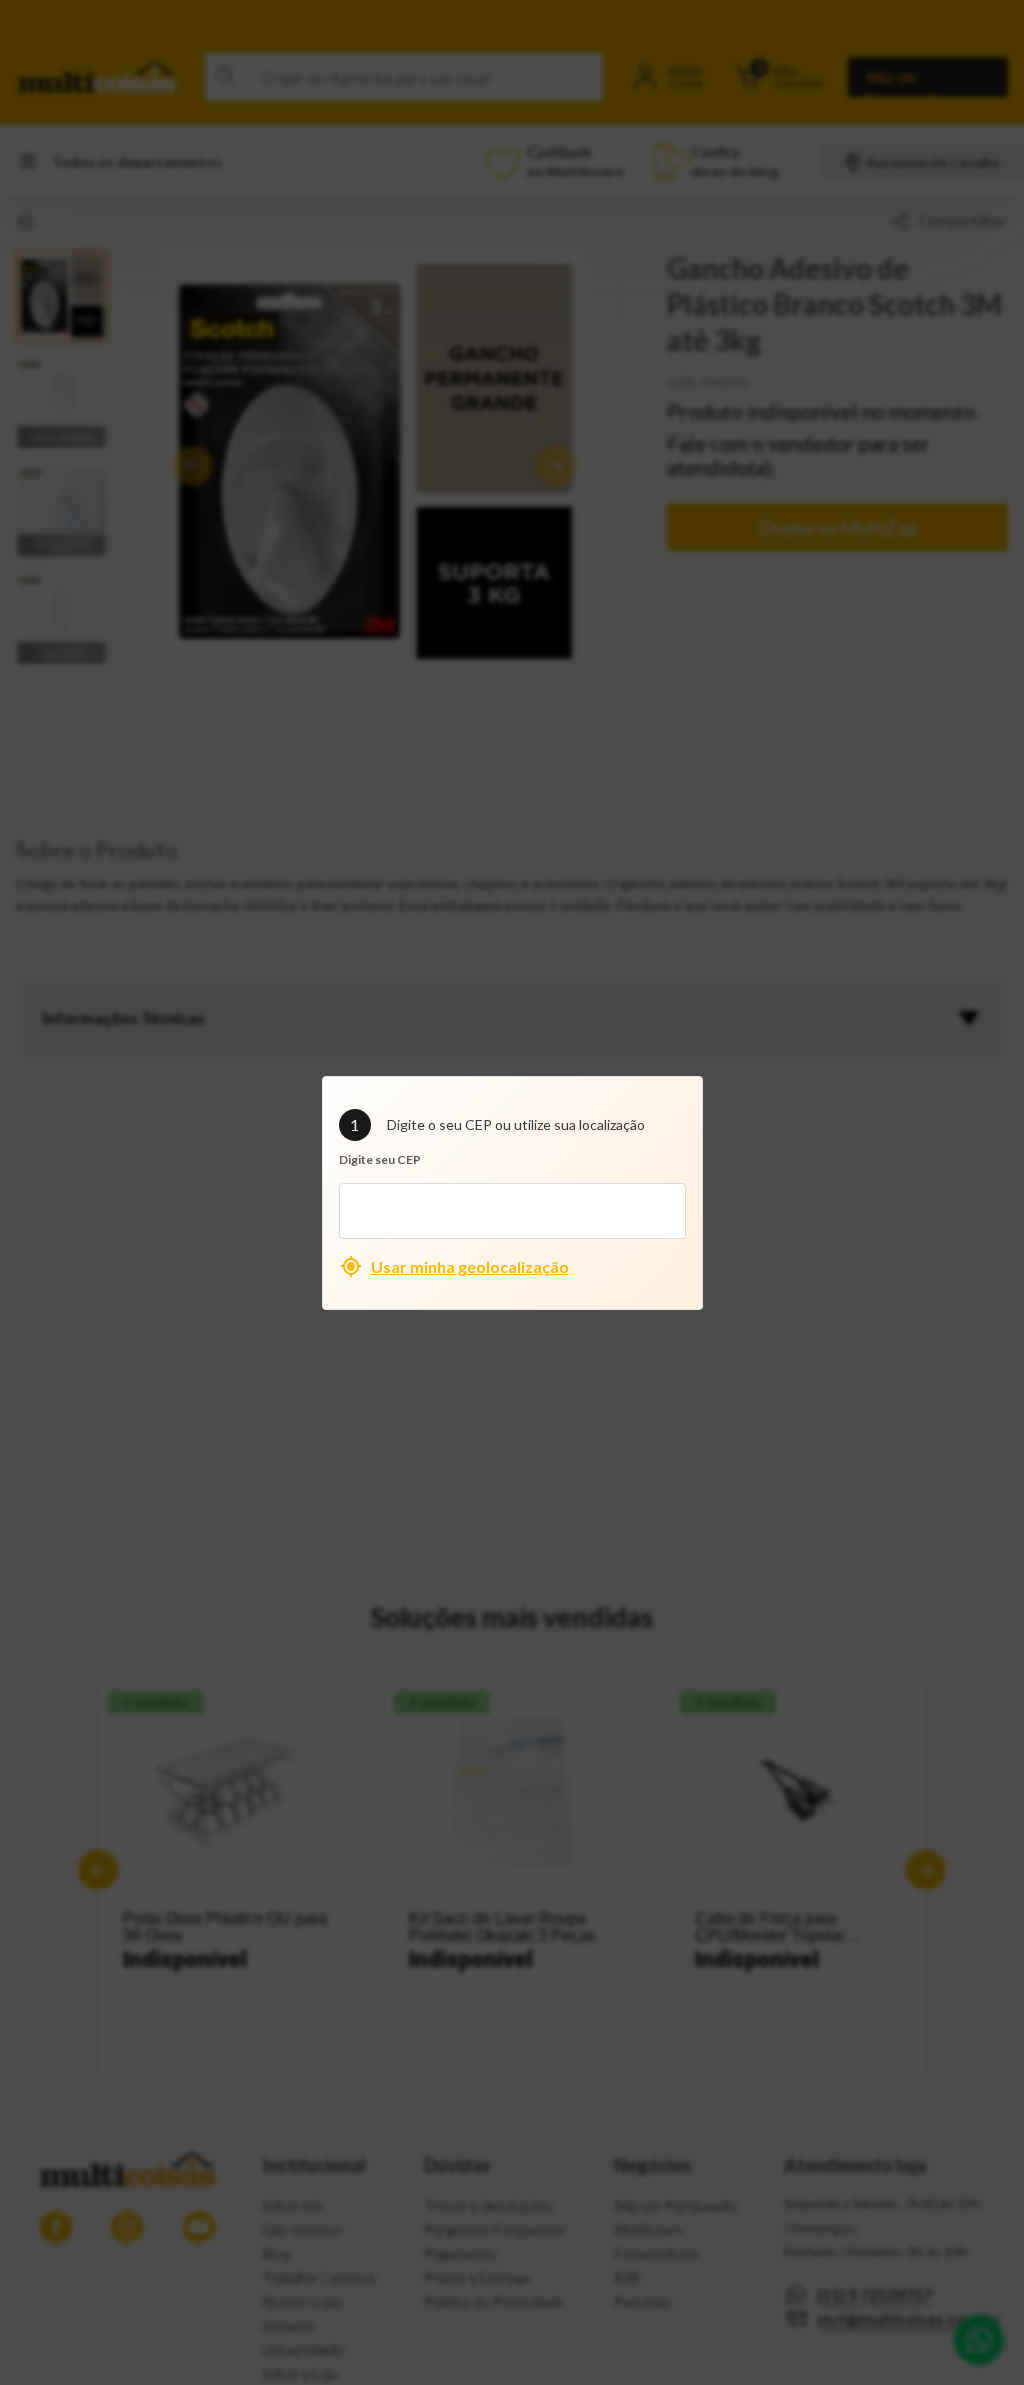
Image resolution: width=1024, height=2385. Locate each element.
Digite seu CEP (380, 1159)
